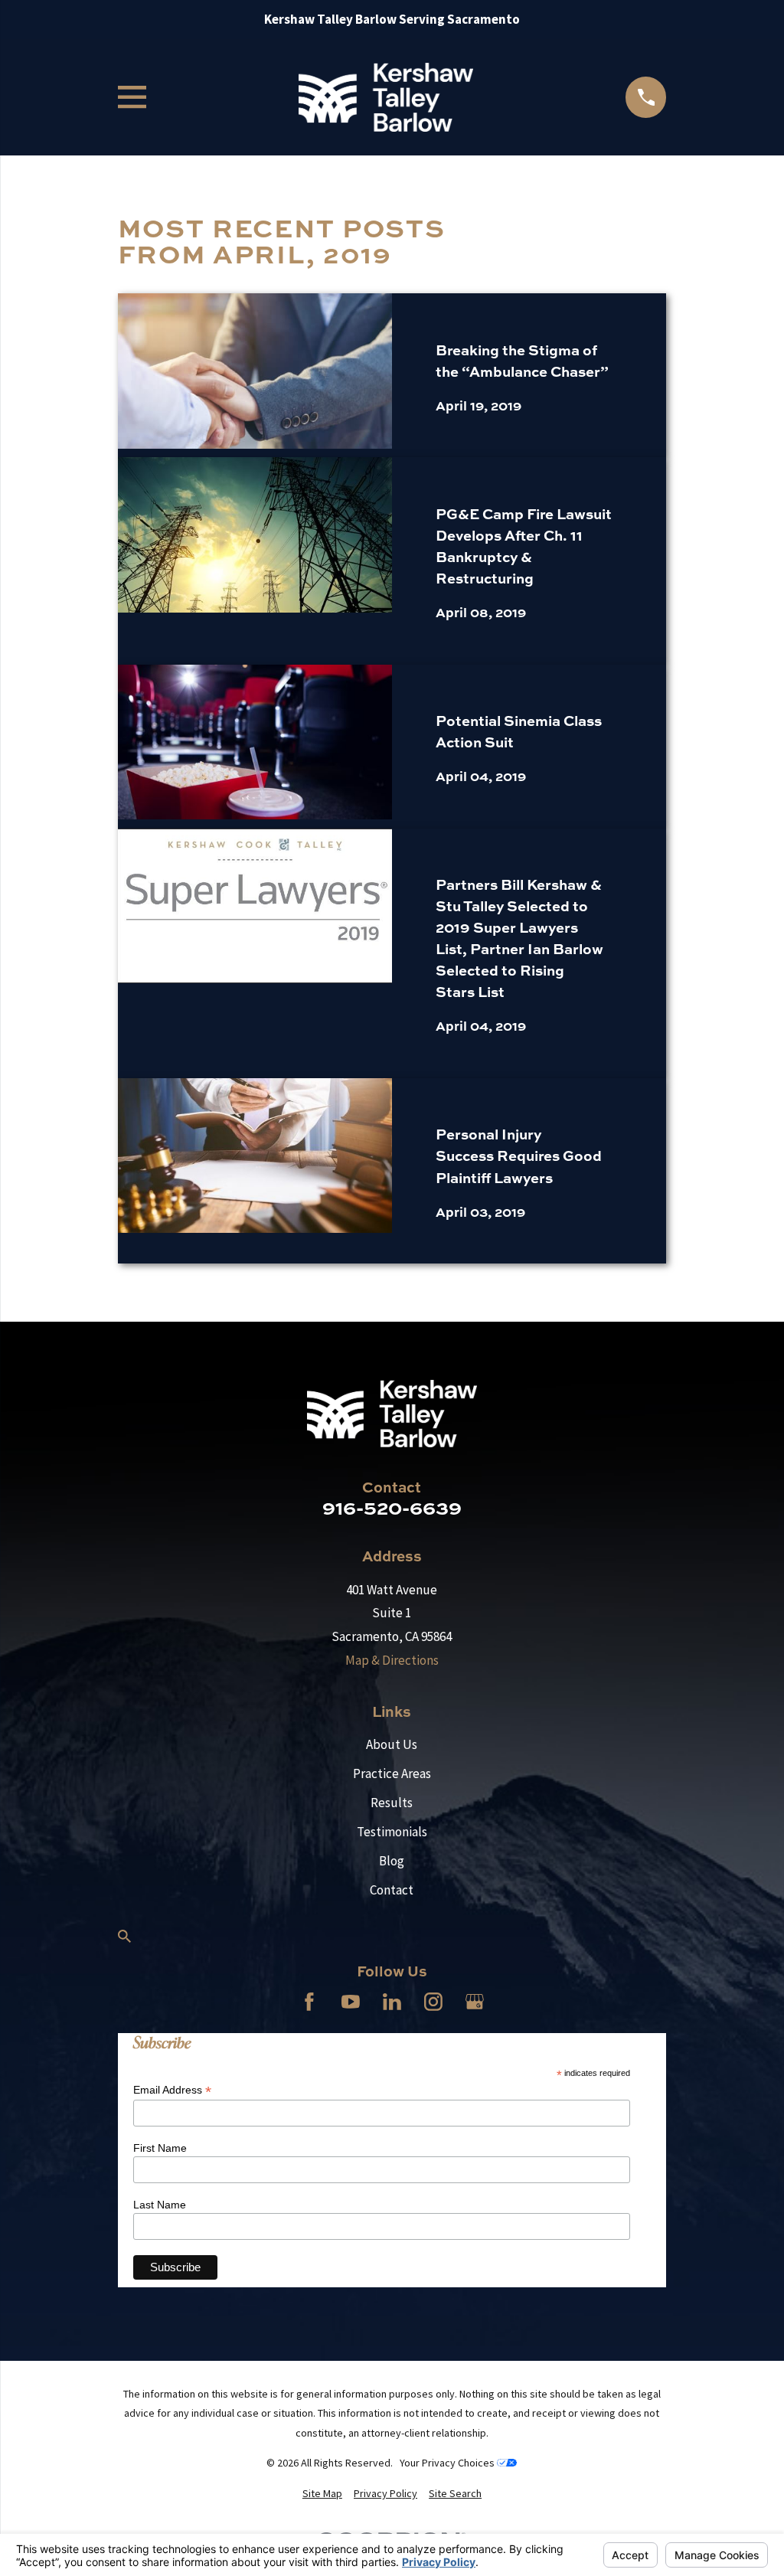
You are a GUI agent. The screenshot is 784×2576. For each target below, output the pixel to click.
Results (392, 1803)
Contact (392, 1890)
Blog (392, 1861)
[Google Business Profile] (475, 2002)
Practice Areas (392, 1773)
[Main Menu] (132, 97)
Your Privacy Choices (448, 2463)
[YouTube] (351, 2002)
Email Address (172, 2090)
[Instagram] (433, 2002)
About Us (392, 1744)
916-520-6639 (392, 1507)
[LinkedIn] (392, 2002)
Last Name (160, 2205)
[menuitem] (322, 2494)
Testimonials (392, 1832)
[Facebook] (309, 2002)
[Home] (385, 98)
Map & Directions (392, 1660)
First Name (160, 2148)
